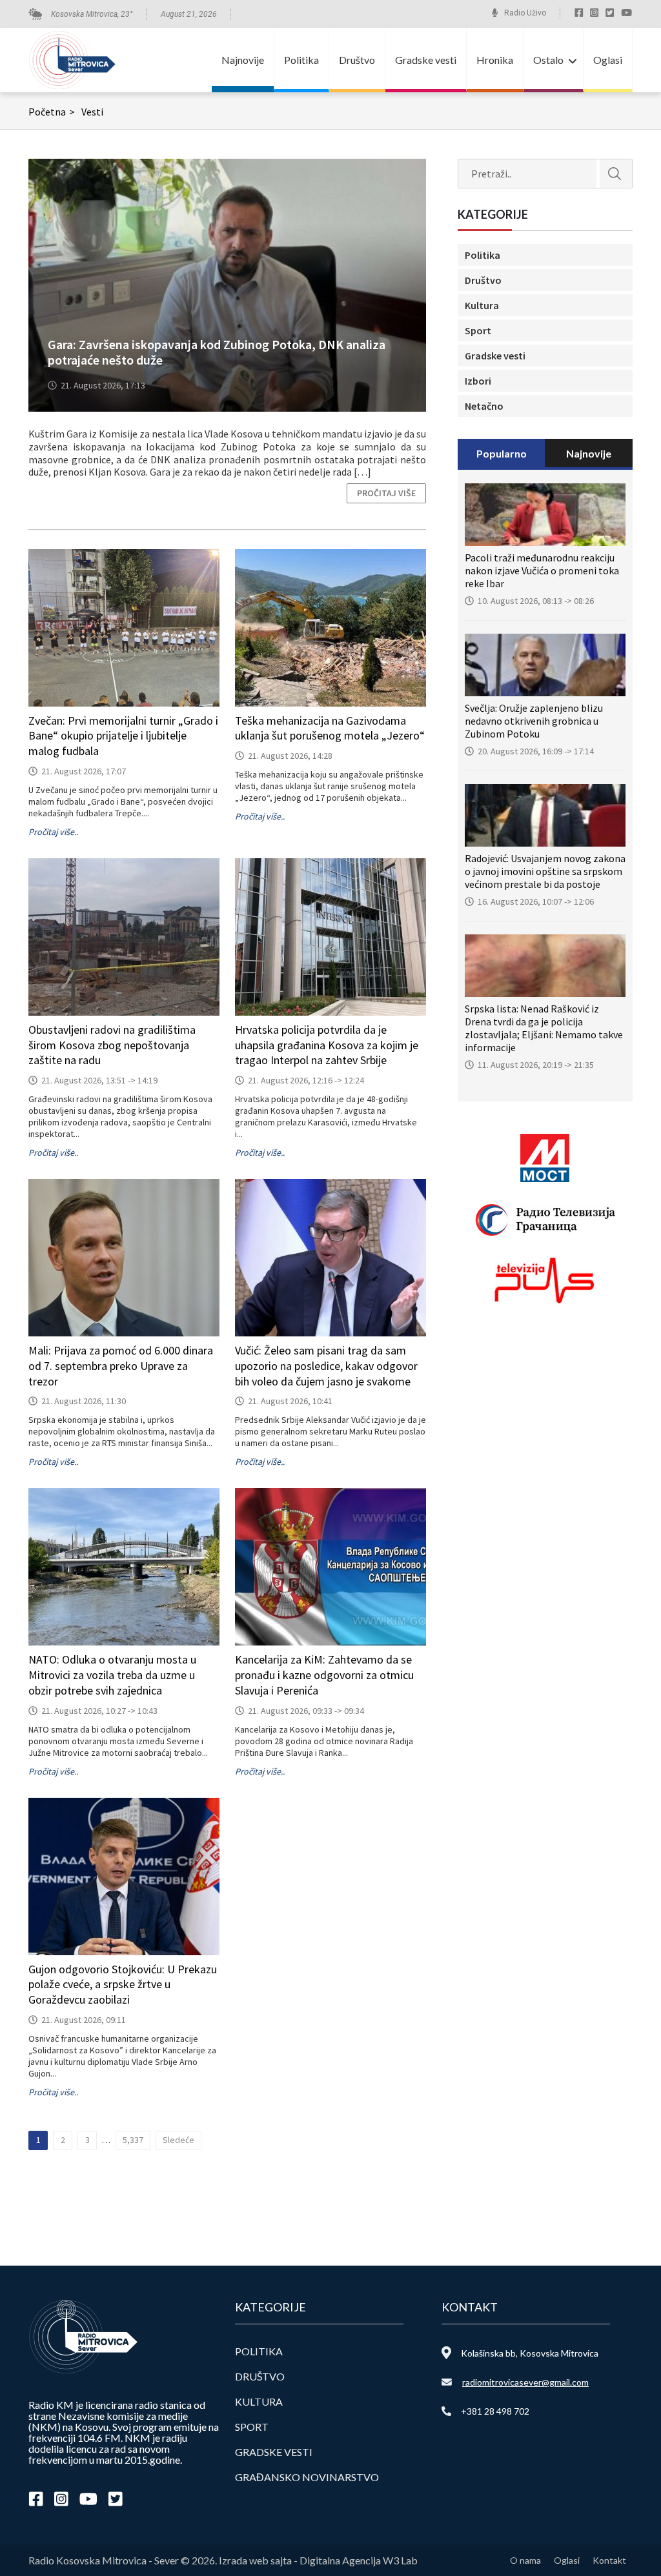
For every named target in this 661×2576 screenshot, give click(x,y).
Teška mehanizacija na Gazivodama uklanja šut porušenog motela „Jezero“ (330, 728)
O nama (525, 2560)
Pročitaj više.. (53, 832)
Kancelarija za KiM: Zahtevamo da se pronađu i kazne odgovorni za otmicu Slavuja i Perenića (324, 1675)
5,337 (133, 2140)
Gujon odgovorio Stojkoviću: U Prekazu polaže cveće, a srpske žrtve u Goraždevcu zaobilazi (123, 1985)
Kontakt (609, 2560)
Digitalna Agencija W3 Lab (359, 2560)
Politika (301, 60)
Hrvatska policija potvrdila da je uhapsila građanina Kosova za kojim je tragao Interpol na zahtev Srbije (327, 1045)
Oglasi (608, 60)
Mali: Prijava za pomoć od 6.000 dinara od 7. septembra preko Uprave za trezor (121, 1366)
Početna (52, 112)
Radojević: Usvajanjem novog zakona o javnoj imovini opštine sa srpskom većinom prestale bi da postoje (545, 871)
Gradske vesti (426, 60)
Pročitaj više (386, 493)
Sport (478, 330)
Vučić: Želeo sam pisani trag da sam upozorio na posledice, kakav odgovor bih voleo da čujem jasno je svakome (326, 1366)
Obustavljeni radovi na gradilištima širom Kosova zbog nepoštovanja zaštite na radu (112, 1045)
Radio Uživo (525, 13)
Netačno (484, 406)
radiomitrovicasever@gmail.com (525, 2382)
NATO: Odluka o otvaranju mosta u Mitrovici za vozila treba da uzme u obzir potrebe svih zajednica (112, 1675)
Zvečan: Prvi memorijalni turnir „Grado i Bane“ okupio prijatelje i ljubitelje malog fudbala (123, 736)
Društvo (357, 60)
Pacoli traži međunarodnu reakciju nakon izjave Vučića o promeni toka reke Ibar (542, 570)
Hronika (495, 60)
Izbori (478, 381)
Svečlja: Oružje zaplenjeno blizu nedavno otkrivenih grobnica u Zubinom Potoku (534, 721)
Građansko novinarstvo (307, 2477)
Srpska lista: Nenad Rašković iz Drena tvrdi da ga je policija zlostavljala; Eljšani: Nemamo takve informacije (544, 1028)
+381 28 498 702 (495, 2411)
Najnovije (243, 60)
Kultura (482, 305)
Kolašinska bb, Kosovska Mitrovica (530, 2353)
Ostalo (548, 60)
